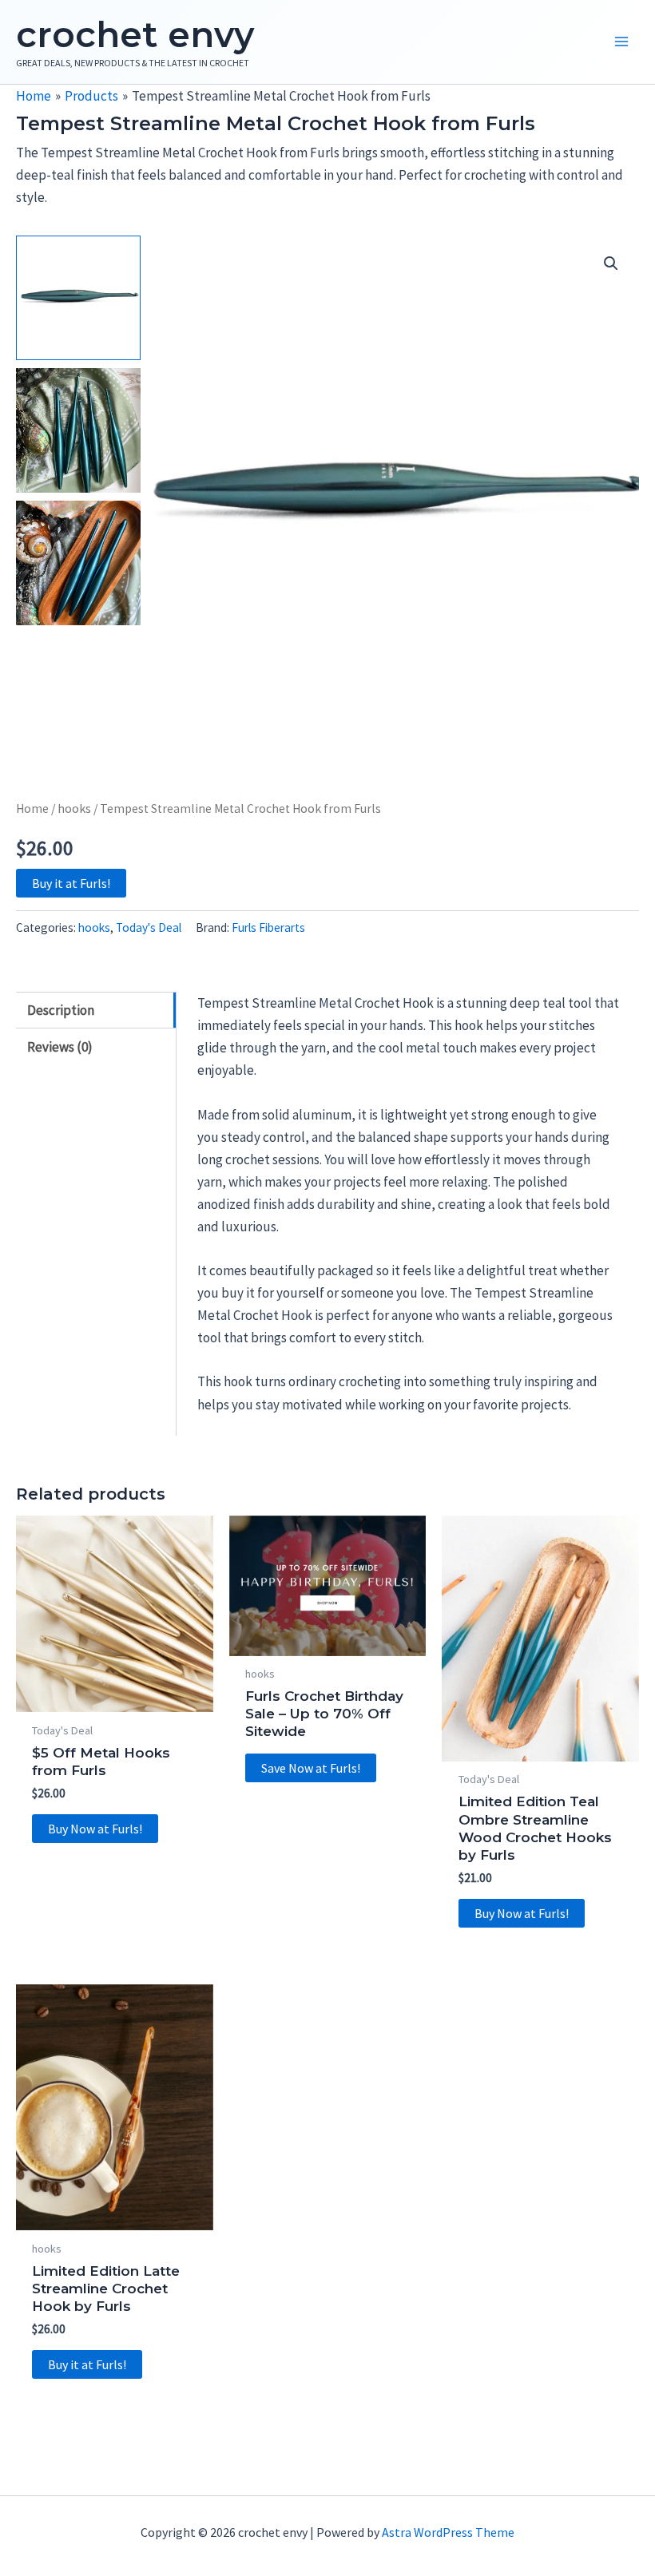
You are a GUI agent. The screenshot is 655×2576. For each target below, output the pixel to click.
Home (32, 808)
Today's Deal (149, 927)
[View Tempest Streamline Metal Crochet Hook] (78, 298)
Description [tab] (61, 1010)
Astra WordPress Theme (448, 2532)
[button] (611, 264)
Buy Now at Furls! (95, 1829)
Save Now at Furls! (311, 1768)
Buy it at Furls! (71, 883)
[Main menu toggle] (621, 42)
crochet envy (135, 34)
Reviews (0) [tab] (60, 1047)
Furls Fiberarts (268, 927)
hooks (74, 808)
